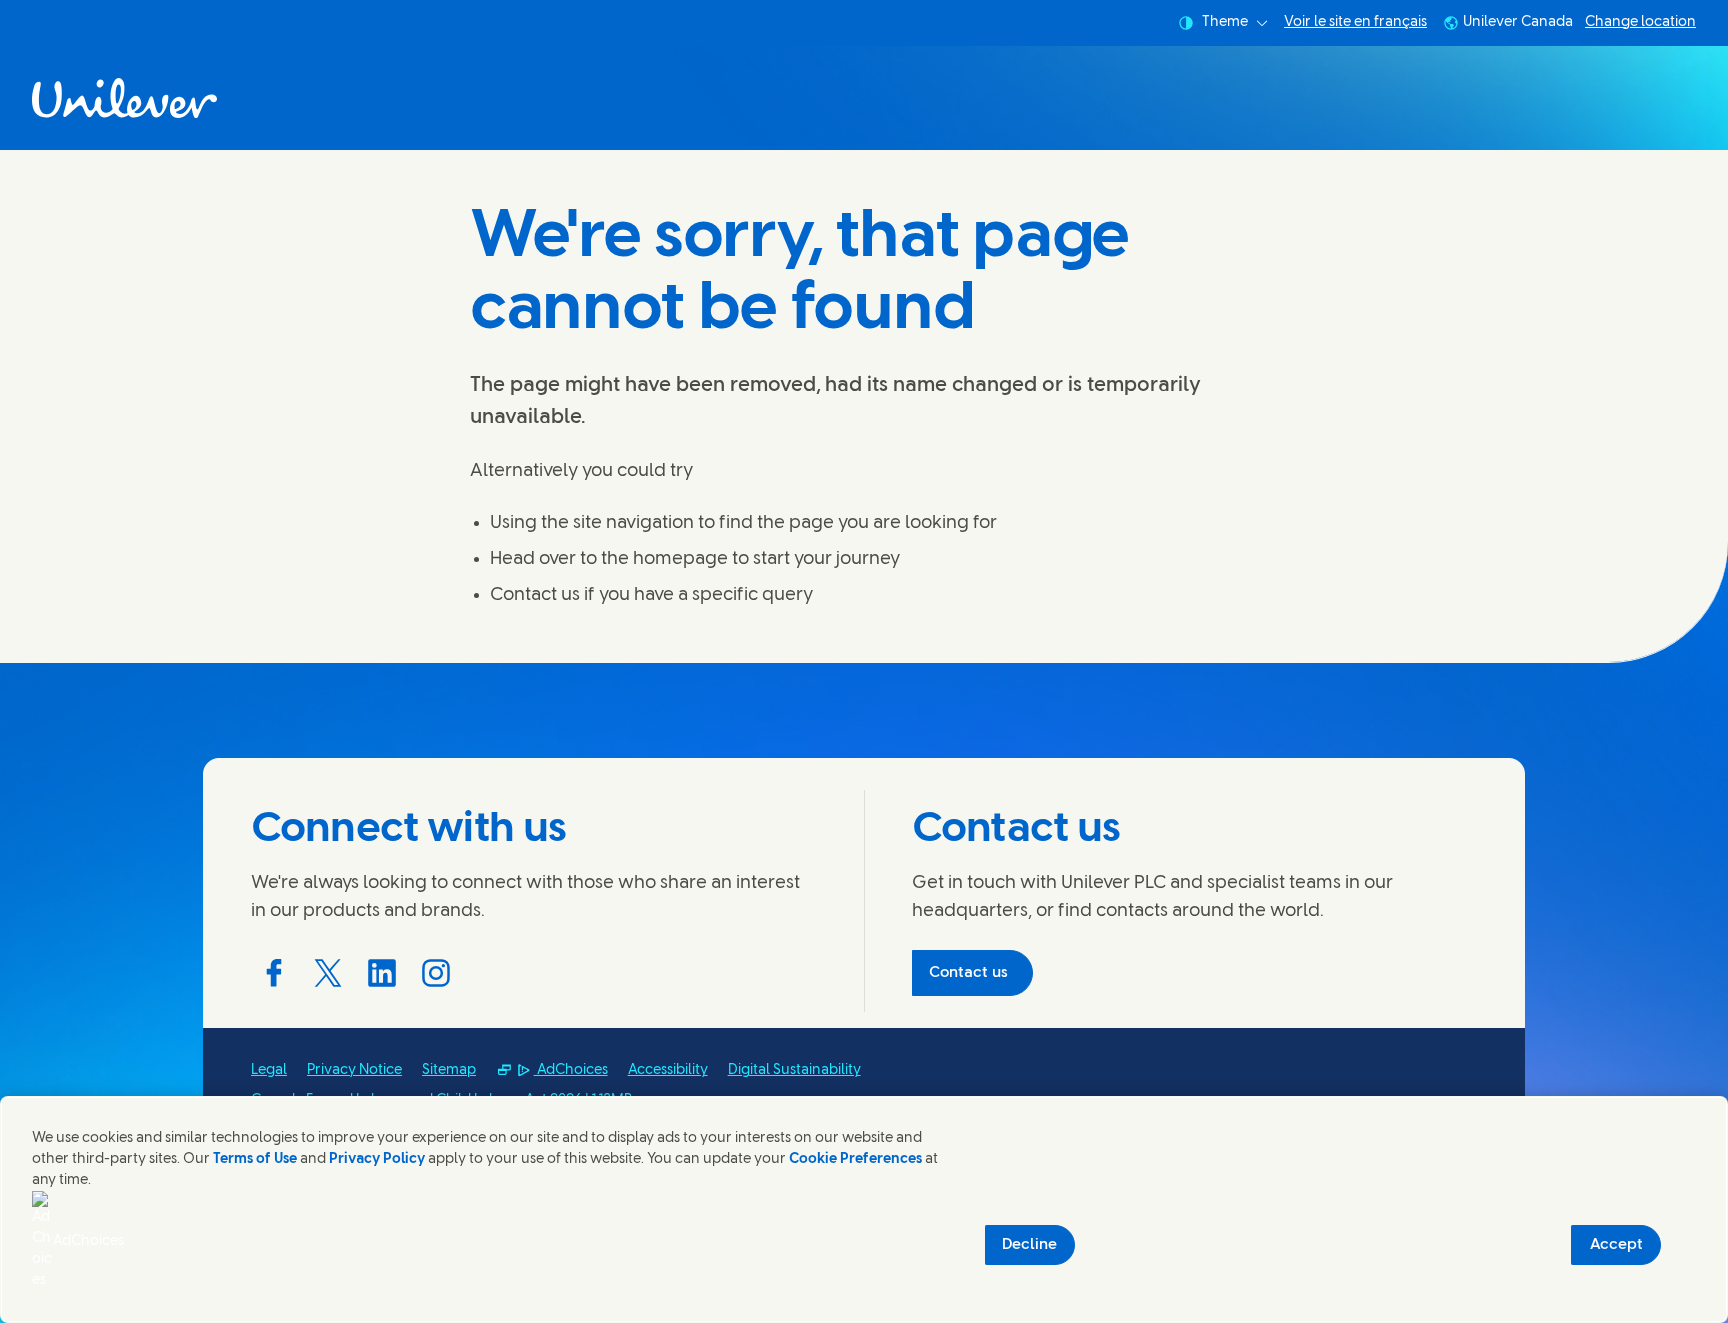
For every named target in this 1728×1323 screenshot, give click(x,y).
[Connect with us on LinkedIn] (382, 973)
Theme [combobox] (1225, 22)
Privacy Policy (377, 1159)
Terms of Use (255, 1159)
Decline (1029, 1245)
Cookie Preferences (855, 1159)
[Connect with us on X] (328, 973)
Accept (1616, 1245)
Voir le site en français (1355, 23)
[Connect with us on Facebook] (274, 973)
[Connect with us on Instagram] (436, 973)
